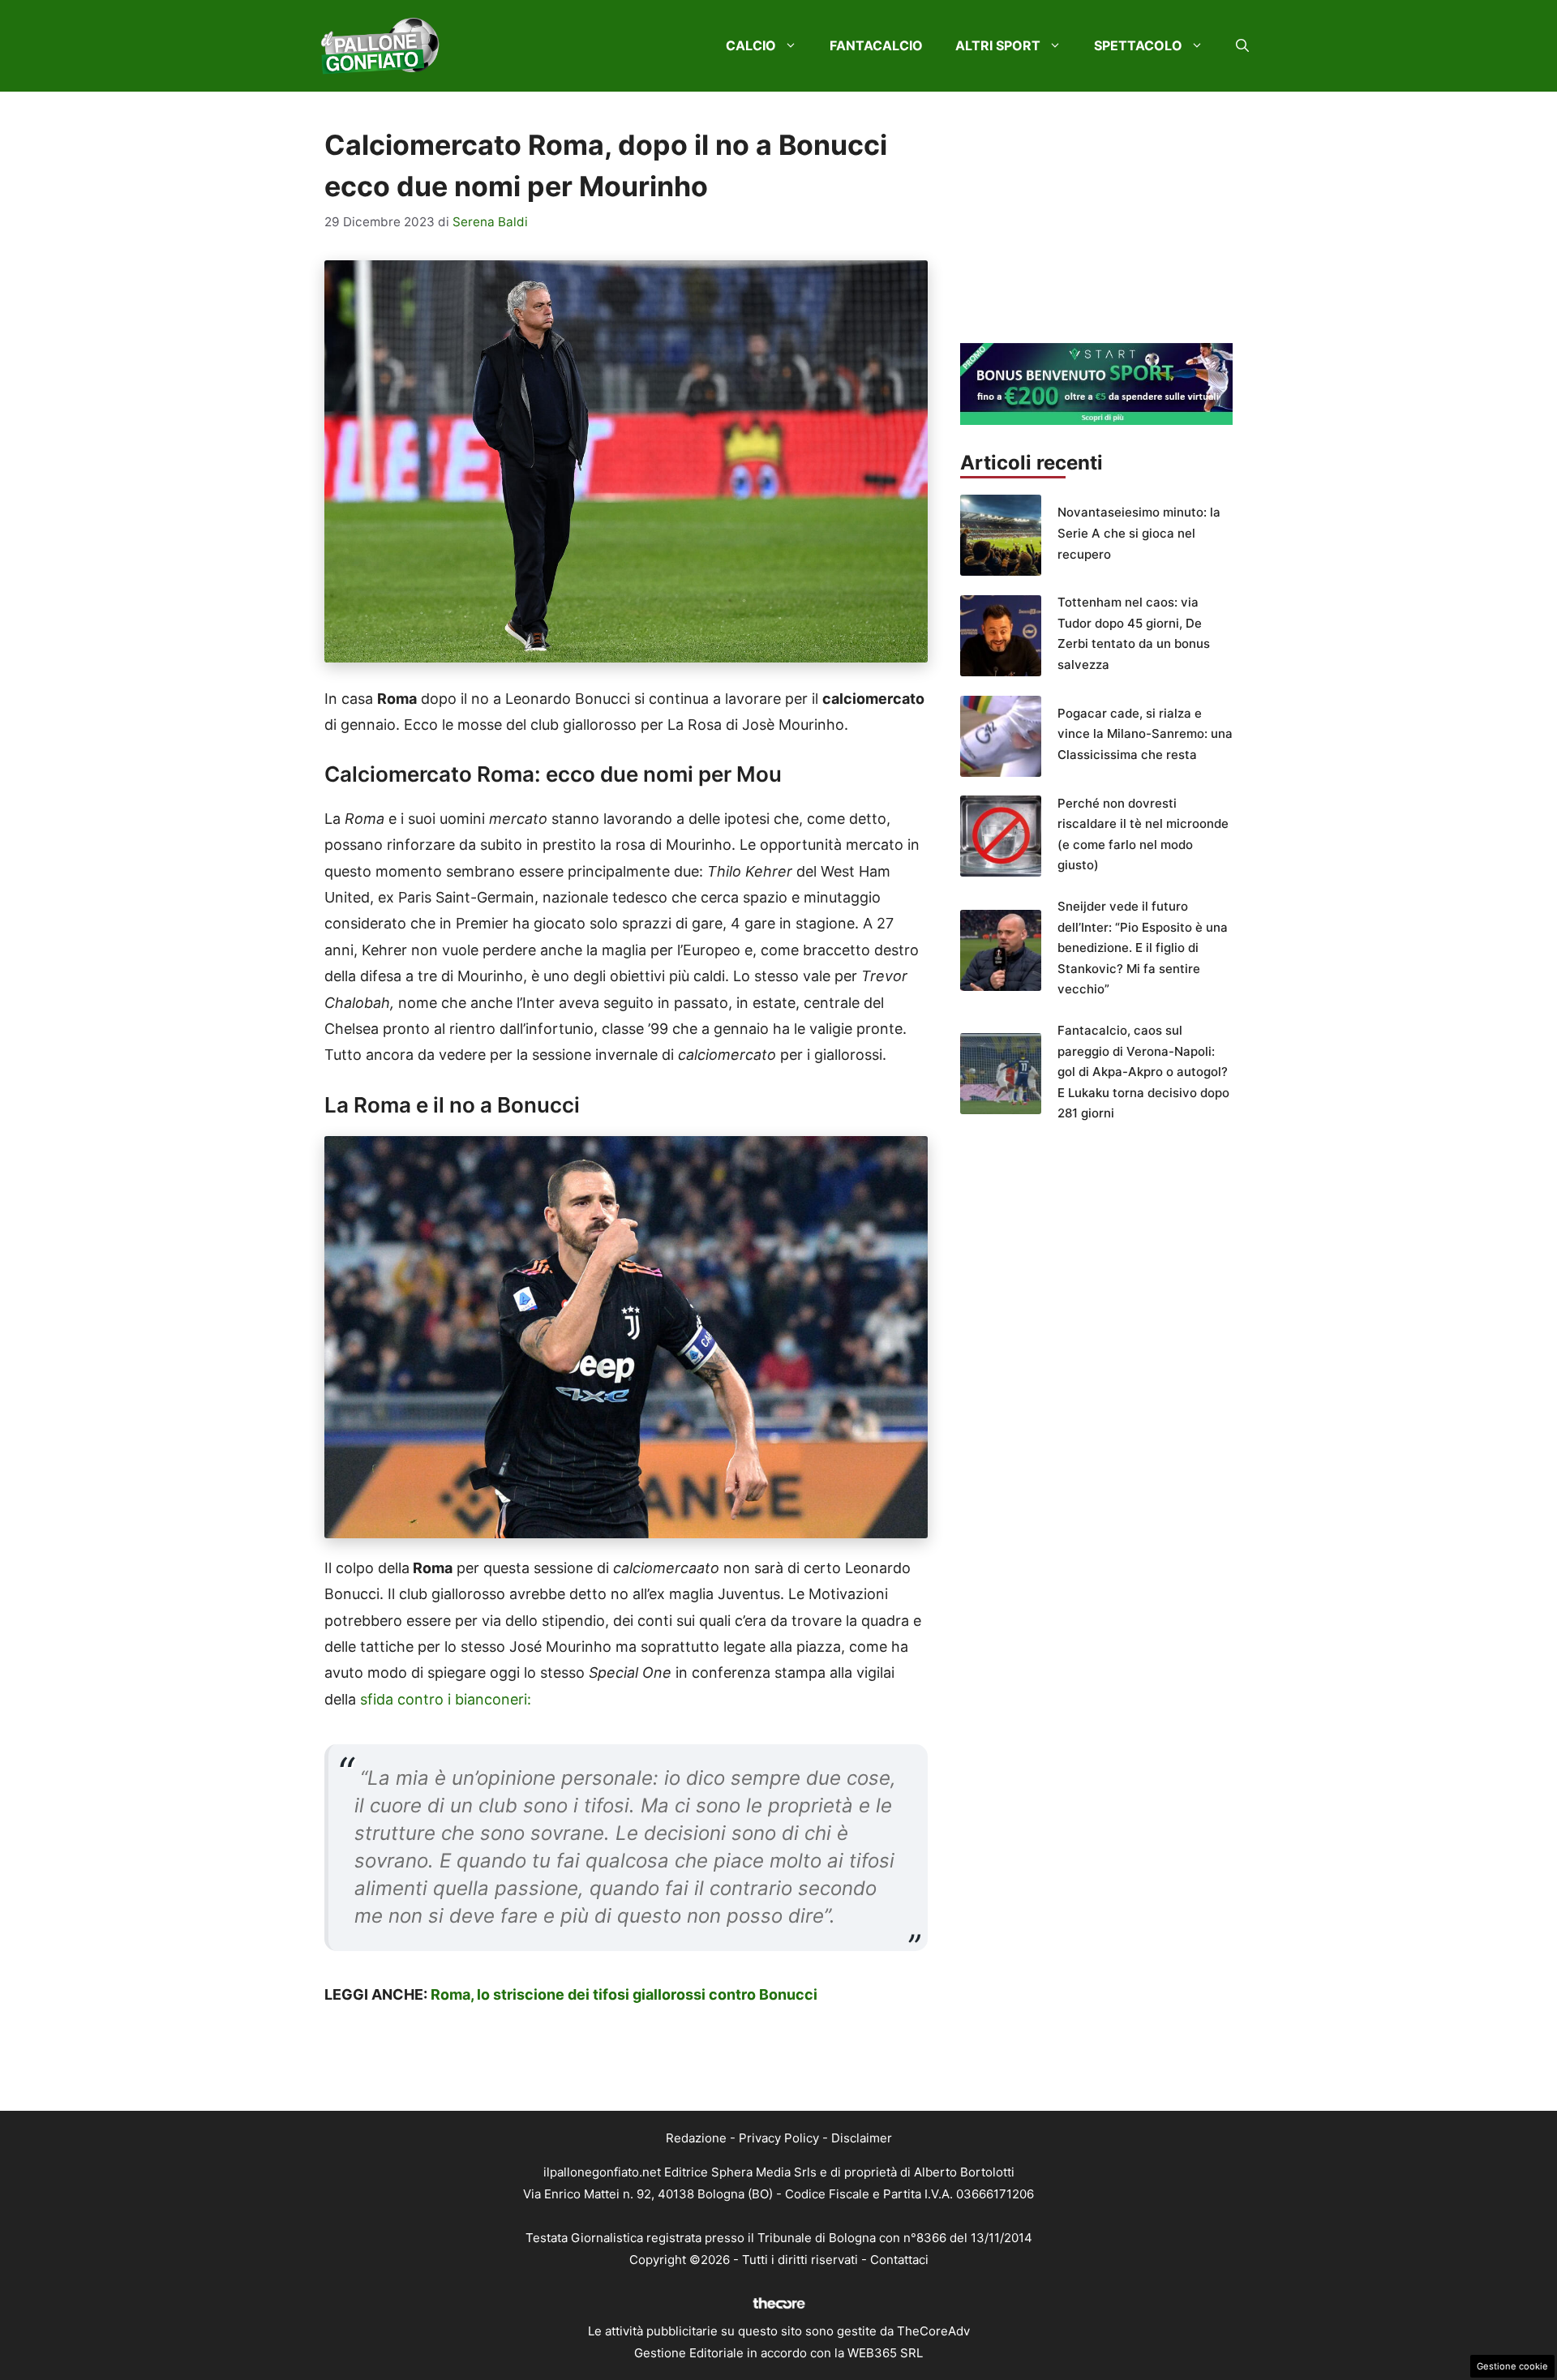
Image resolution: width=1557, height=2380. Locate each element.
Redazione (696, 2138)
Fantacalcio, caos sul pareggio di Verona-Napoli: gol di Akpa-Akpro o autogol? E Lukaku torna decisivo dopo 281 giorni (1143, 1072)
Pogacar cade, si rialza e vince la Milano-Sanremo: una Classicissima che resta (1145, 734)
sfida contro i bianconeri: (446, 1699)
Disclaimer (862, 2138)
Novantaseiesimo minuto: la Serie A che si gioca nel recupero (1139, 533)
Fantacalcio (876, 45)
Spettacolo (1138, 45)
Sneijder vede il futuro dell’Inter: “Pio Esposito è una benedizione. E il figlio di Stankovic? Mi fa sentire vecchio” (1143, 948)
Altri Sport (998, 45)
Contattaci (899, 2260)
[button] (1242, 45)
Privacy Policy (779, 2138)
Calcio (751, 45)
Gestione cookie (1512, 2366)
